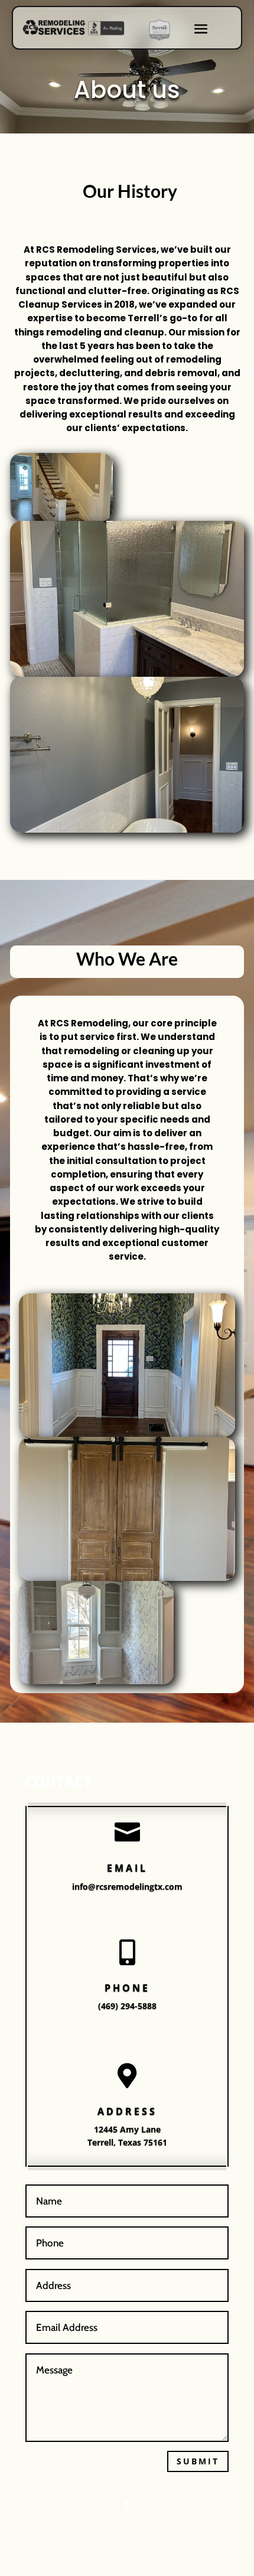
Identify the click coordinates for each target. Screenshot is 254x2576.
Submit (198, 2461)
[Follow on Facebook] (127, 2504)
